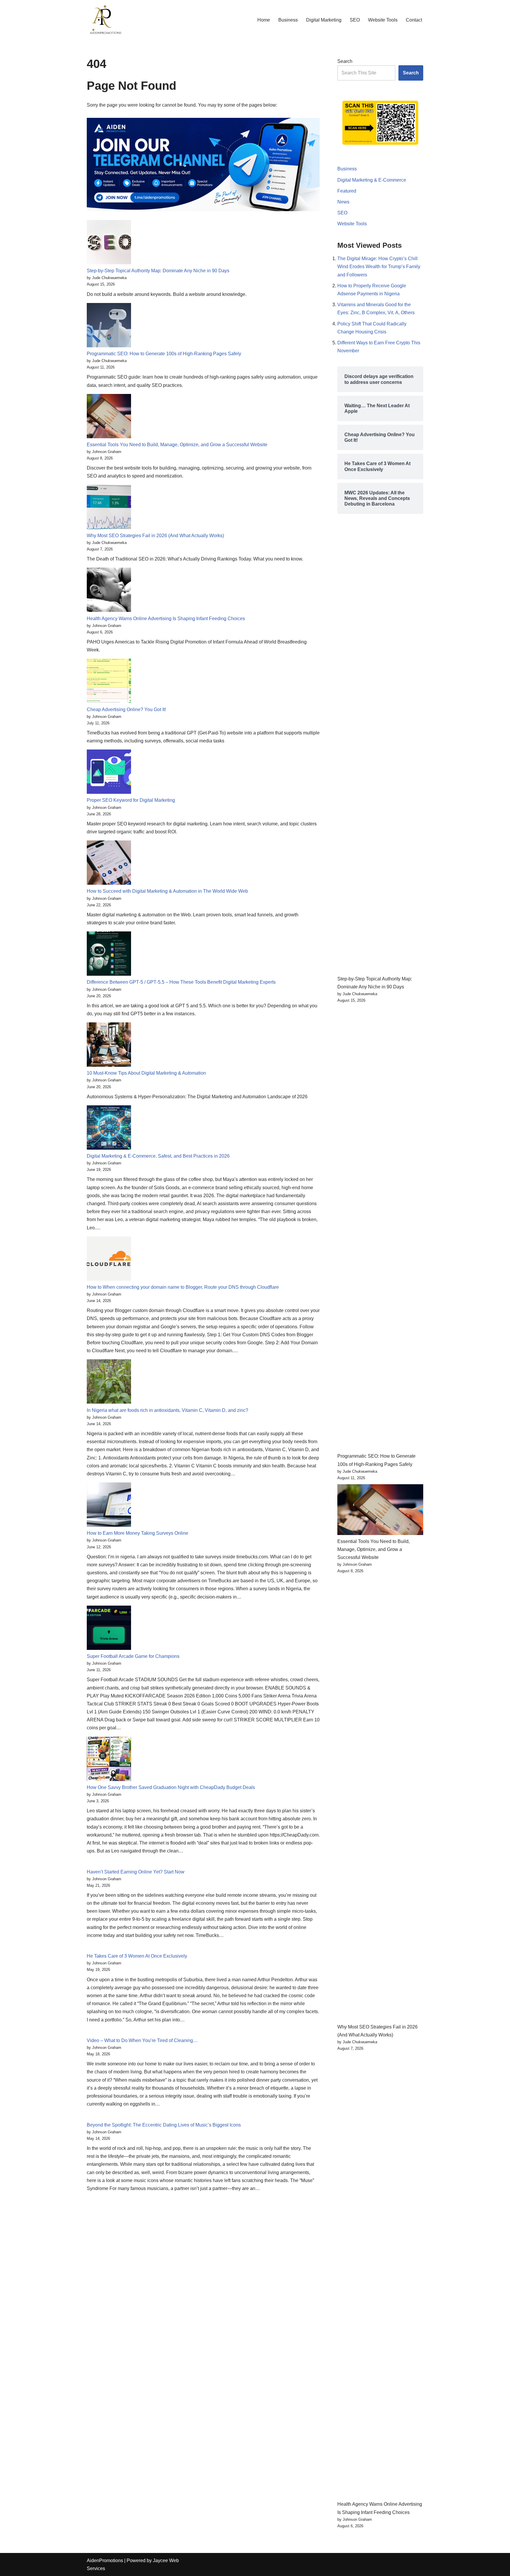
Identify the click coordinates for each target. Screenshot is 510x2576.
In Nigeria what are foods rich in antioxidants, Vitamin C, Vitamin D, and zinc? (167, 1410)
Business (288, 20)
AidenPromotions (105, 2560)
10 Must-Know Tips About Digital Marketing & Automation (146, 1073)
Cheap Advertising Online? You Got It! (126, 709)
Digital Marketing (324, 20)
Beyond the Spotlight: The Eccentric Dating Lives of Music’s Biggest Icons (164, 2125)
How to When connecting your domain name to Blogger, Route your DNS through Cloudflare (183, 1287)
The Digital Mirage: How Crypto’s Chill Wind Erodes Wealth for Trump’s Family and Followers (379, 267)
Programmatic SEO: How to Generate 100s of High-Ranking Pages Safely (164, 354)
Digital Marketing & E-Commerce (372, 180)
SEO (355, 20)
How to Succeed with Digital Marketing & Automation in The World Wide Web (167, 891)
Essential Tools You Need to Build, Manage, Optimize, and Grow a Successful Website (177, 445)
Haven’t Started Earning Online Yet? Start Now (136, 1872)
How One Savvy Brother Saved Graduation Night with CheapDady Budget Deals (171, 1787)
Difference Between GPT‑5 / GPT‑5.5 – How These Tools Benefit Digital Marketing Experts (181, 982)
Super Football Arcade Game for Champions (133, 1656)
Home (264, 20)
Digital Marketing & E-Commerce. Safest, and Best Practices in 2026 (158, 1156)
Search (345, 61)
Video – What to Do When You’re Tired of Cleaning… (142, 2040)
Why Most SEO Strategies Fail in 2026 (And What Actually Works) (155, 536)
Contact (414, 20)
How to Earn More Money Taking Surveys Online (138, 1533)
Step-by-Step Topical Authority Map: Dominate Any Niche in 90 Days (158, 271)
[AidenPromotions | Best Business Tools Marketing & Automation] (104, 20)
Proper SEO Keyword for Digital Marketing (131, 800)
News (343, 202)
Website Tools (383, 20)
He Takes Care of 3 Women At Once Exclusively (137, 1956)
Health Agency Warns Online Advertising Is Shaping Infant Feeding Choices (166, 619)
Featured (347, 191)
